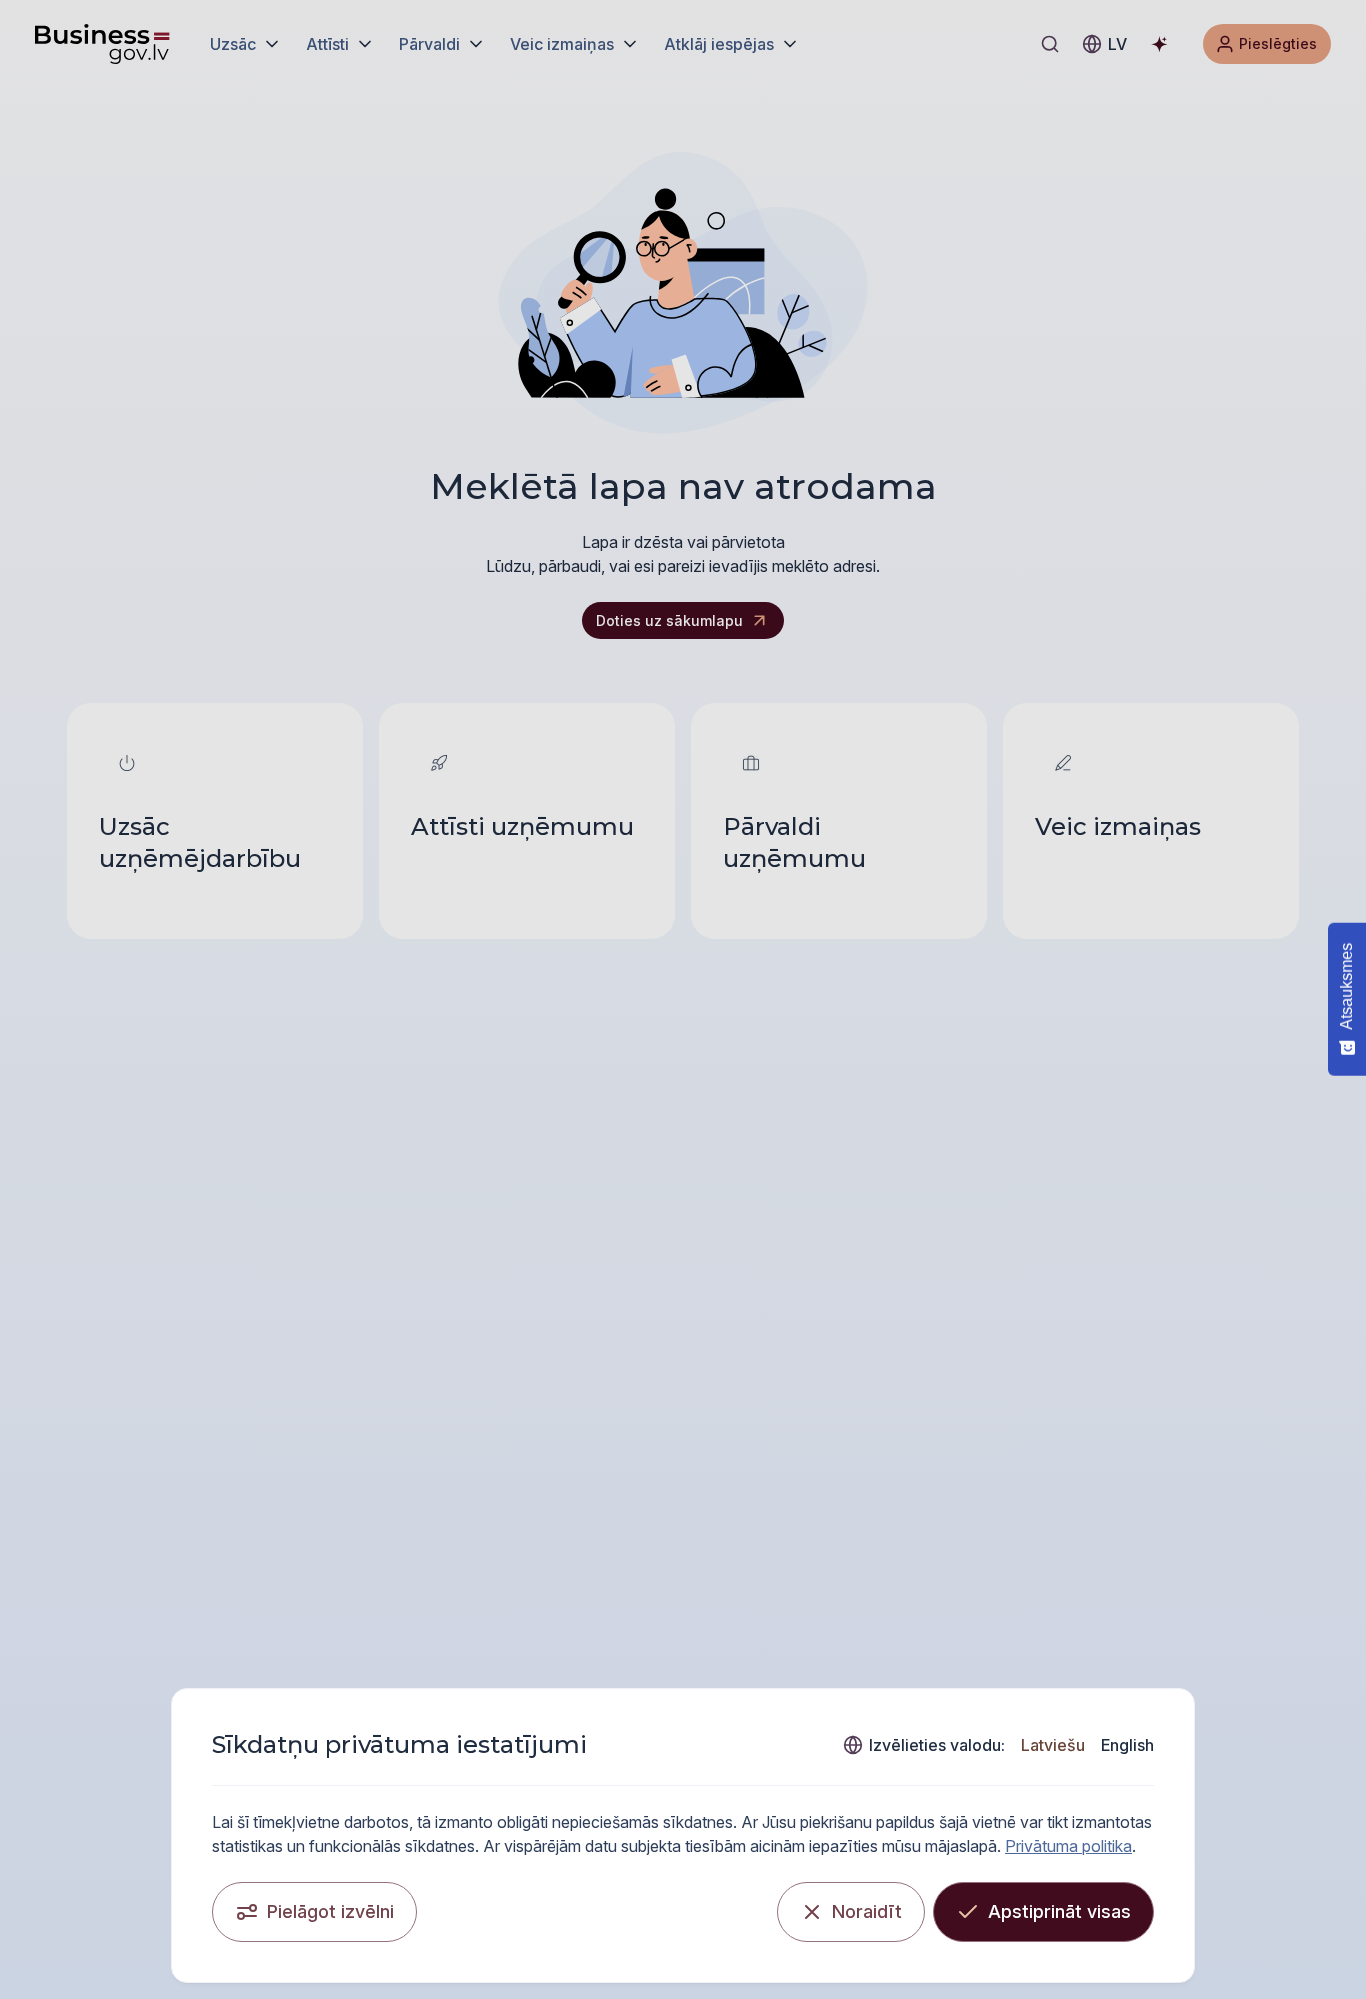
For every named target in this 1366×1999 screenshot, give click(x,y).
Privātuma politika (1068, 1846)
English (1127, 1745)
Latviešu (1053, 1745)
